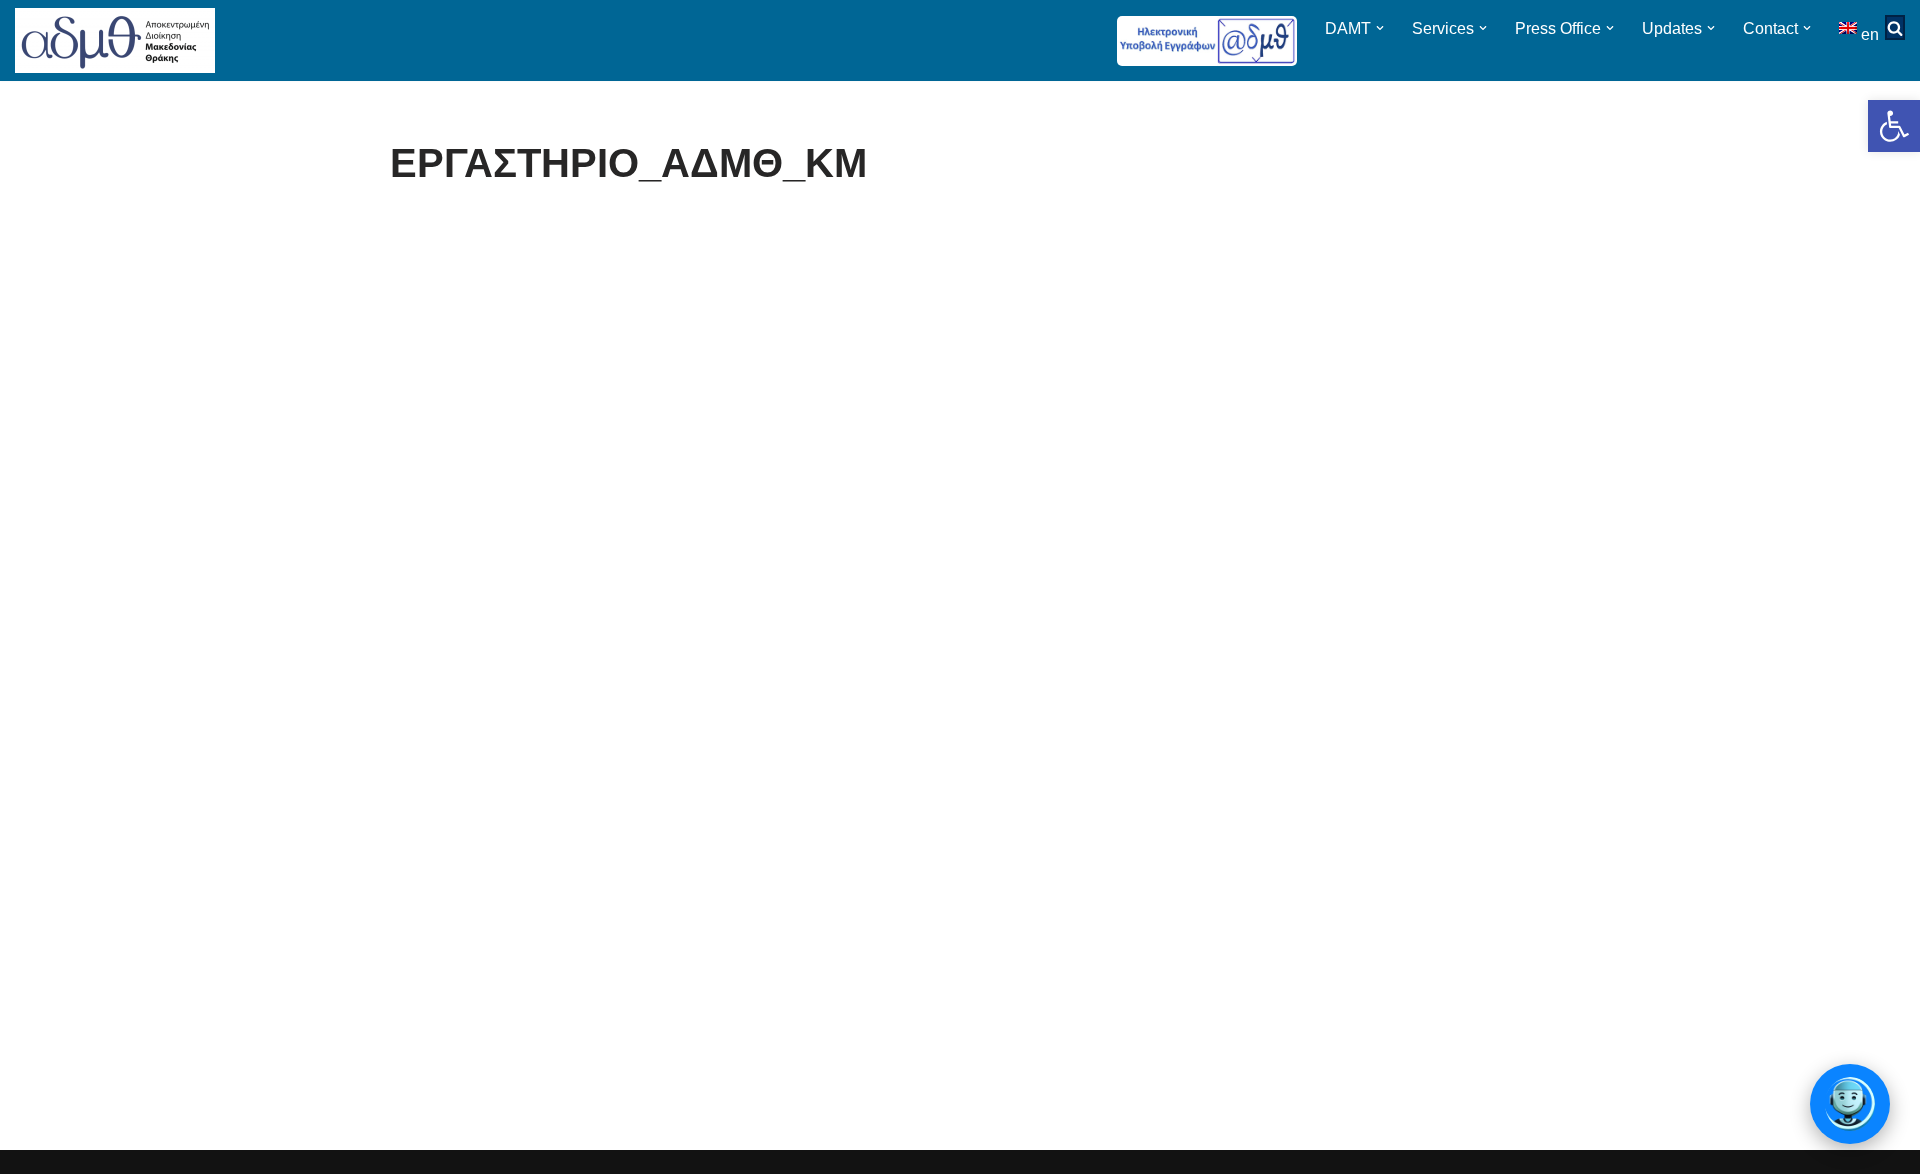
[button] (1894, 126)
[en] (1850, 27)
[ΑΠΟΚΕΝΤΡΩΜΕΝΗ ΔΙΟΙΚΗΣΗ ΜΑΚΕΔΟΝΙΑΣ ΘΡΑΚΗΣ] (115, 40)
